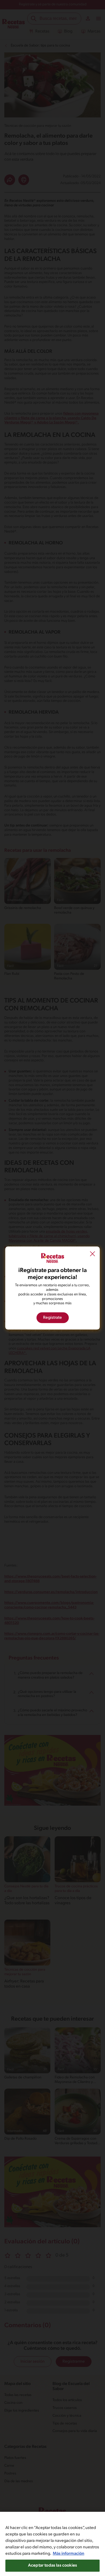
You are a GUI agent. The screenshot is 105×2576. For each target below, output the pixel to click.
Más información (69, 2554)
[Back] (93, 1255)
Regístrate (52, 1318)
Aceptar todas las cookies (52, 2566)
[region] (52, 2544)
